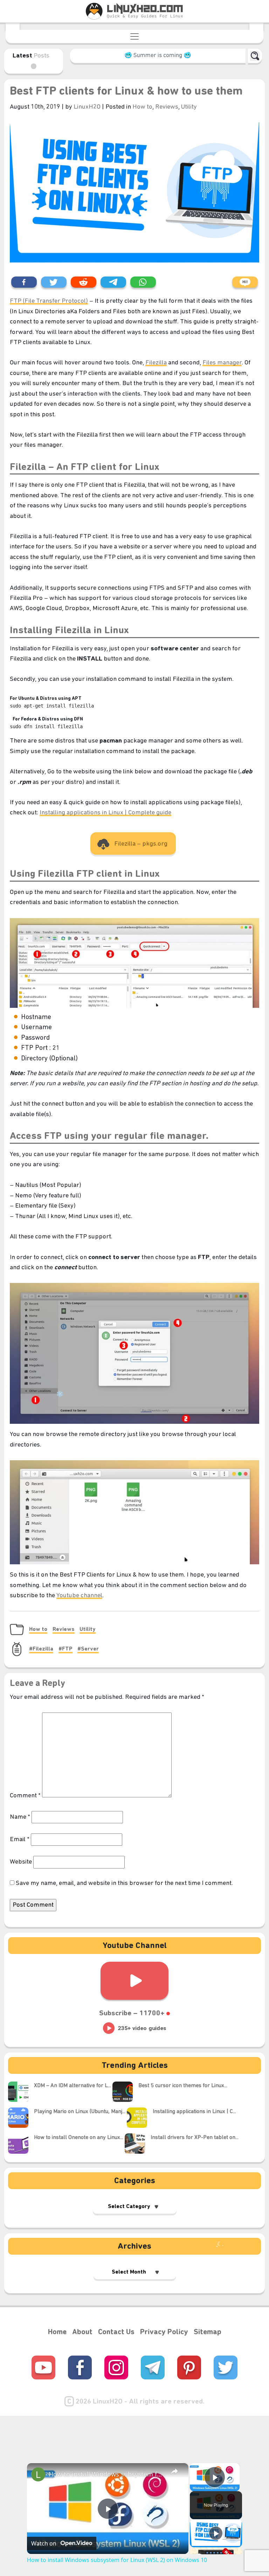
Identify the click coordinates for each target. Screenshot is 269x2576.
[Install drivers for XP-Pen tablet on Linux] (138, 2144)
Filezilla (156, 363)
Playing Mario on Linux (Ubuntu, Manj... (80, 2112)
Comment (25, 1796)
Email (20, 1840)
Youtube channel (79, 1596)
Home (57, 2332)
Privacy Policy (164, 2332)
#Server (88, 1649)
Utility (189, 107)
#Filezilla (41, 1649)
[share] (174, 2471)
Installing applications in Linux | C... (194, 2112)
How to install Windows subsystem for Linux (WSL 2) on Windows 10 (107, 2474)
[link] (38, 2474)
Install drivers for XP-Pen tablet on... (195, 2138)
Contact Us (116, 2332)
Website (21, 1862)
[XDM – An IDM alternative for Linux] (21, 2092)
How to (142, 107)
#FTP (65, 1649)
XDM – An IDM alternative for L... (73, 2086)
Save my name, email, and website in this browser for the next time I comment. (124, 1883)
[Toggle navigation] (134, 36)
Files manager (222, 363)
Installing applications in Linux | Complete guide (105, 813)
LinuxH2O (88, 107)
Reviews (167, 107)
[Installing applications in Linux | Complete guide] (140, 2118)
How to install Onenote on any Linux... (79, 2138)
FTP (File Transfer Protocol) (49, 301)
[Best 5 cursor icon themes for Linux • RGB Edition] (125, 2092)
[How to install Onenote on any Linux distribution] (21, 2144)
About (82, 2332)
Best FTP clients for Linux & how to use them (126, 92)
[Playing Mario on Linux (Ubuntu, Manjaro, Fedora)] (21, 2118)
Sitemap (208, 2332)
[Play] (216, 2533)
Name (20, 1817)
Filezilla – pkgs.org (141, 844)
